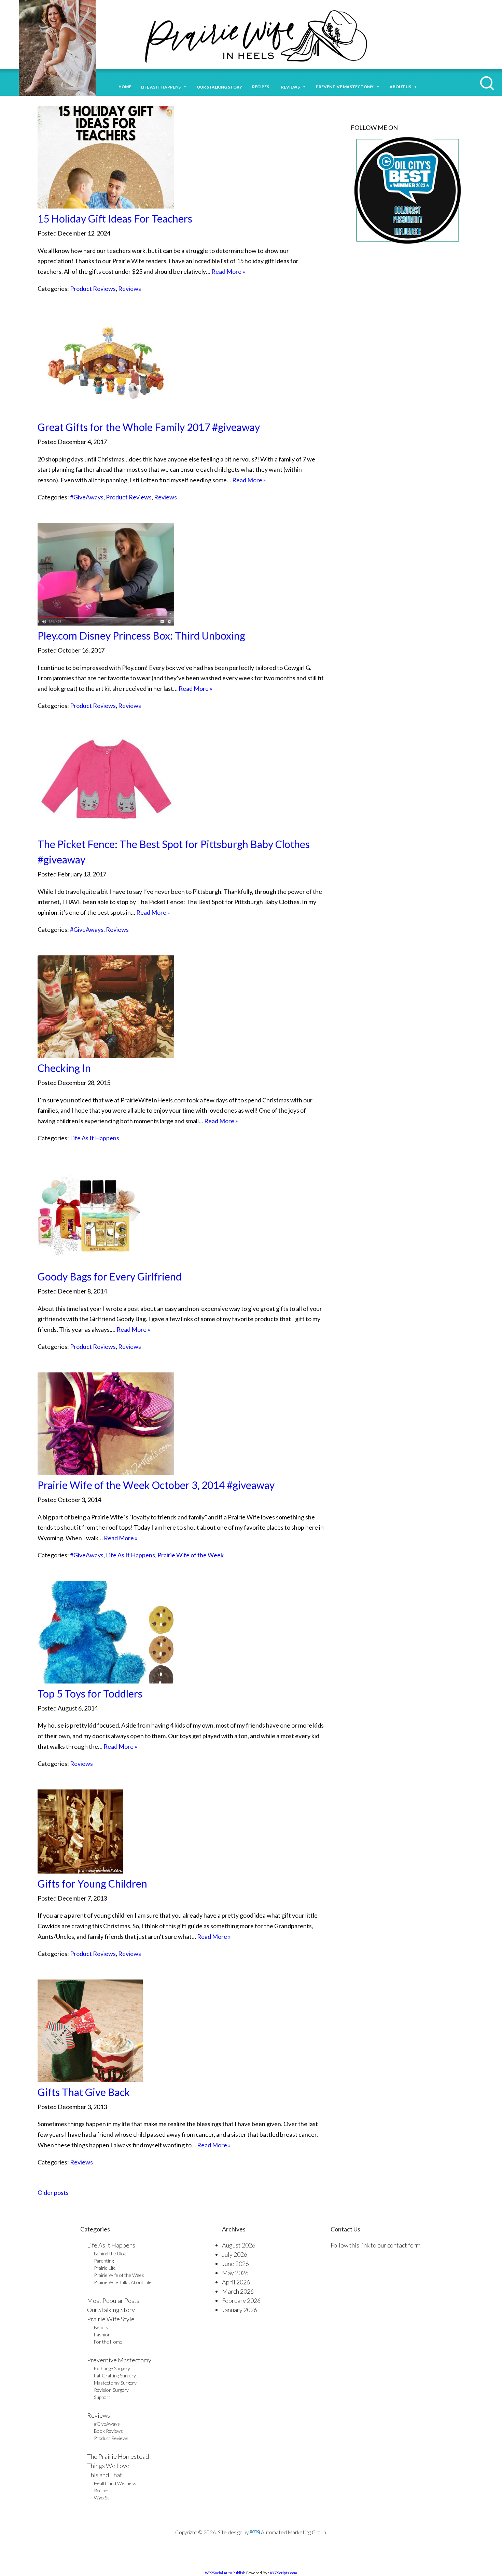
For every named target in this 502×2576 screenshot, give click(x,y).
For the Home (108, 2342)
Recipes (262, 87)
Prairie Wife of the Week (191, 1555)
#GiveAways (87, 497)
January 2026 (240, 2310)
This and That (105, 2475)
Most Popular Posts (113, 2300)
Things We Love (108, 2466)
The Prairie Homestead (118, 2456)
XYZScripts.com (283, 2573)
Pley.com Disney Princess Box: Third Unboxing (141, 635)
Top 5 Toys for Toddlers (90, 1693)
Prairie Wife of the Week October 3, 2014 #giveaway (156, 1485)
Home (125, 87)
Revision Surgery (111, 2390)
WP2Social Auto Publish (225, 2573)
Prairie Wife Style (111, 2319)
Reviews (130, 289)
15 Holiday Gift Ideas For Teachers (115, 218)
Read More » (228, 271)
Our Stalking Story (111, 2310)
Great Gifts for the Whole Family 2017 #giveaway (149, 427)
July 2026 (235, 2254)
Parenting (104, 2261)
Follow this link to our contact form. (376, 2245)
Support (102, 2397)
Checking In (64, 1068)
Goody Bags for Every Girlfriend (110, 1276)
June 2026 (235, 2264)
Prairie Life (105, 2268)
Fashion (102, 2334)
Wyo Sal (102, 2498)
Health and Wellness (115, 2483)
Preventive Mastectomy (345, 87)
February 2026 (241, 2300)
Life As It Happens (95, 1138)
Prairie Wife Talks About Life (123, 2282)
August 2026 (239, 2245)
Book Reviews (108, 2431)
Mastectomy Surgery (115, 2383)
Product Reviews (93, 289)
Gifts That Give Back (84, 2092)
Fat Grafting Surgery (115, 2376)
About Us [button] (400, 87)
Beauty (101, 2327)
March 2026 (238, 2291)
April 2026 (236, 2282)
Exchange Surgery (112, 2368)
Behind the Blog (110, 2253)
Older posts (53, 2192)
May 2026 (235, 2273)
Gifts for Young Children (92, 1883)
